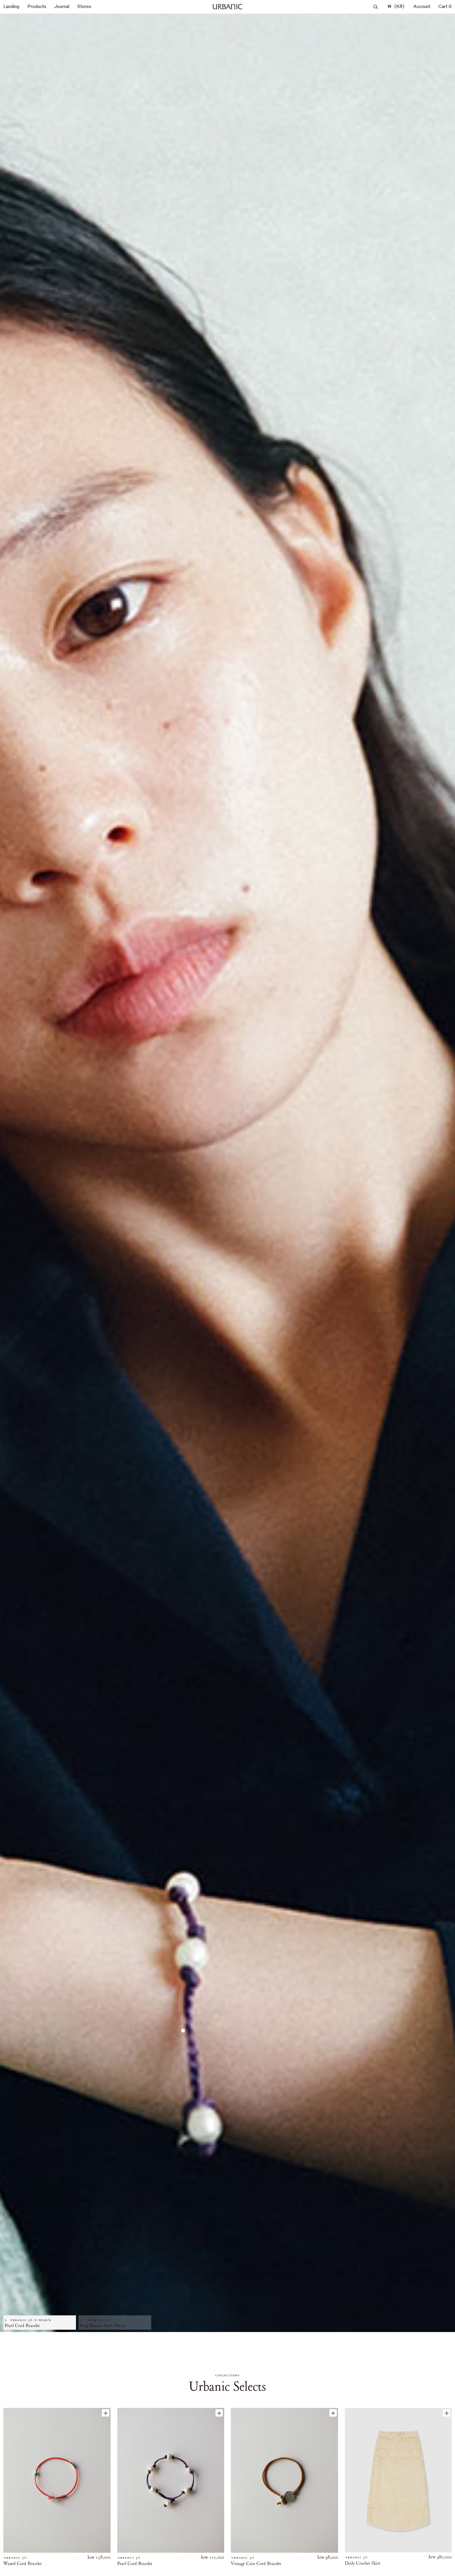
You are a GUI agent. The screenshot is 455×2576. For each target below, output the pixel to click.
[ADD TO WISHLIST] (106, 2413)
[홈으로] (227, 7)
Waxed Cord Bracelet (22, 2564)
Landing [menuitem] (11, 6)
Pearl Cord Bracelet (135, 2564)
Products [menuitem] (37, 6)
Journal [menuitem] (62, 6)
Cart (445, 6)
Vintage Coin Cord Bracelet (256, 2564)
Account (422, 6)
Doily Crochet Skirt (363, 2563)
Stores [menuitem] (84, 6)
